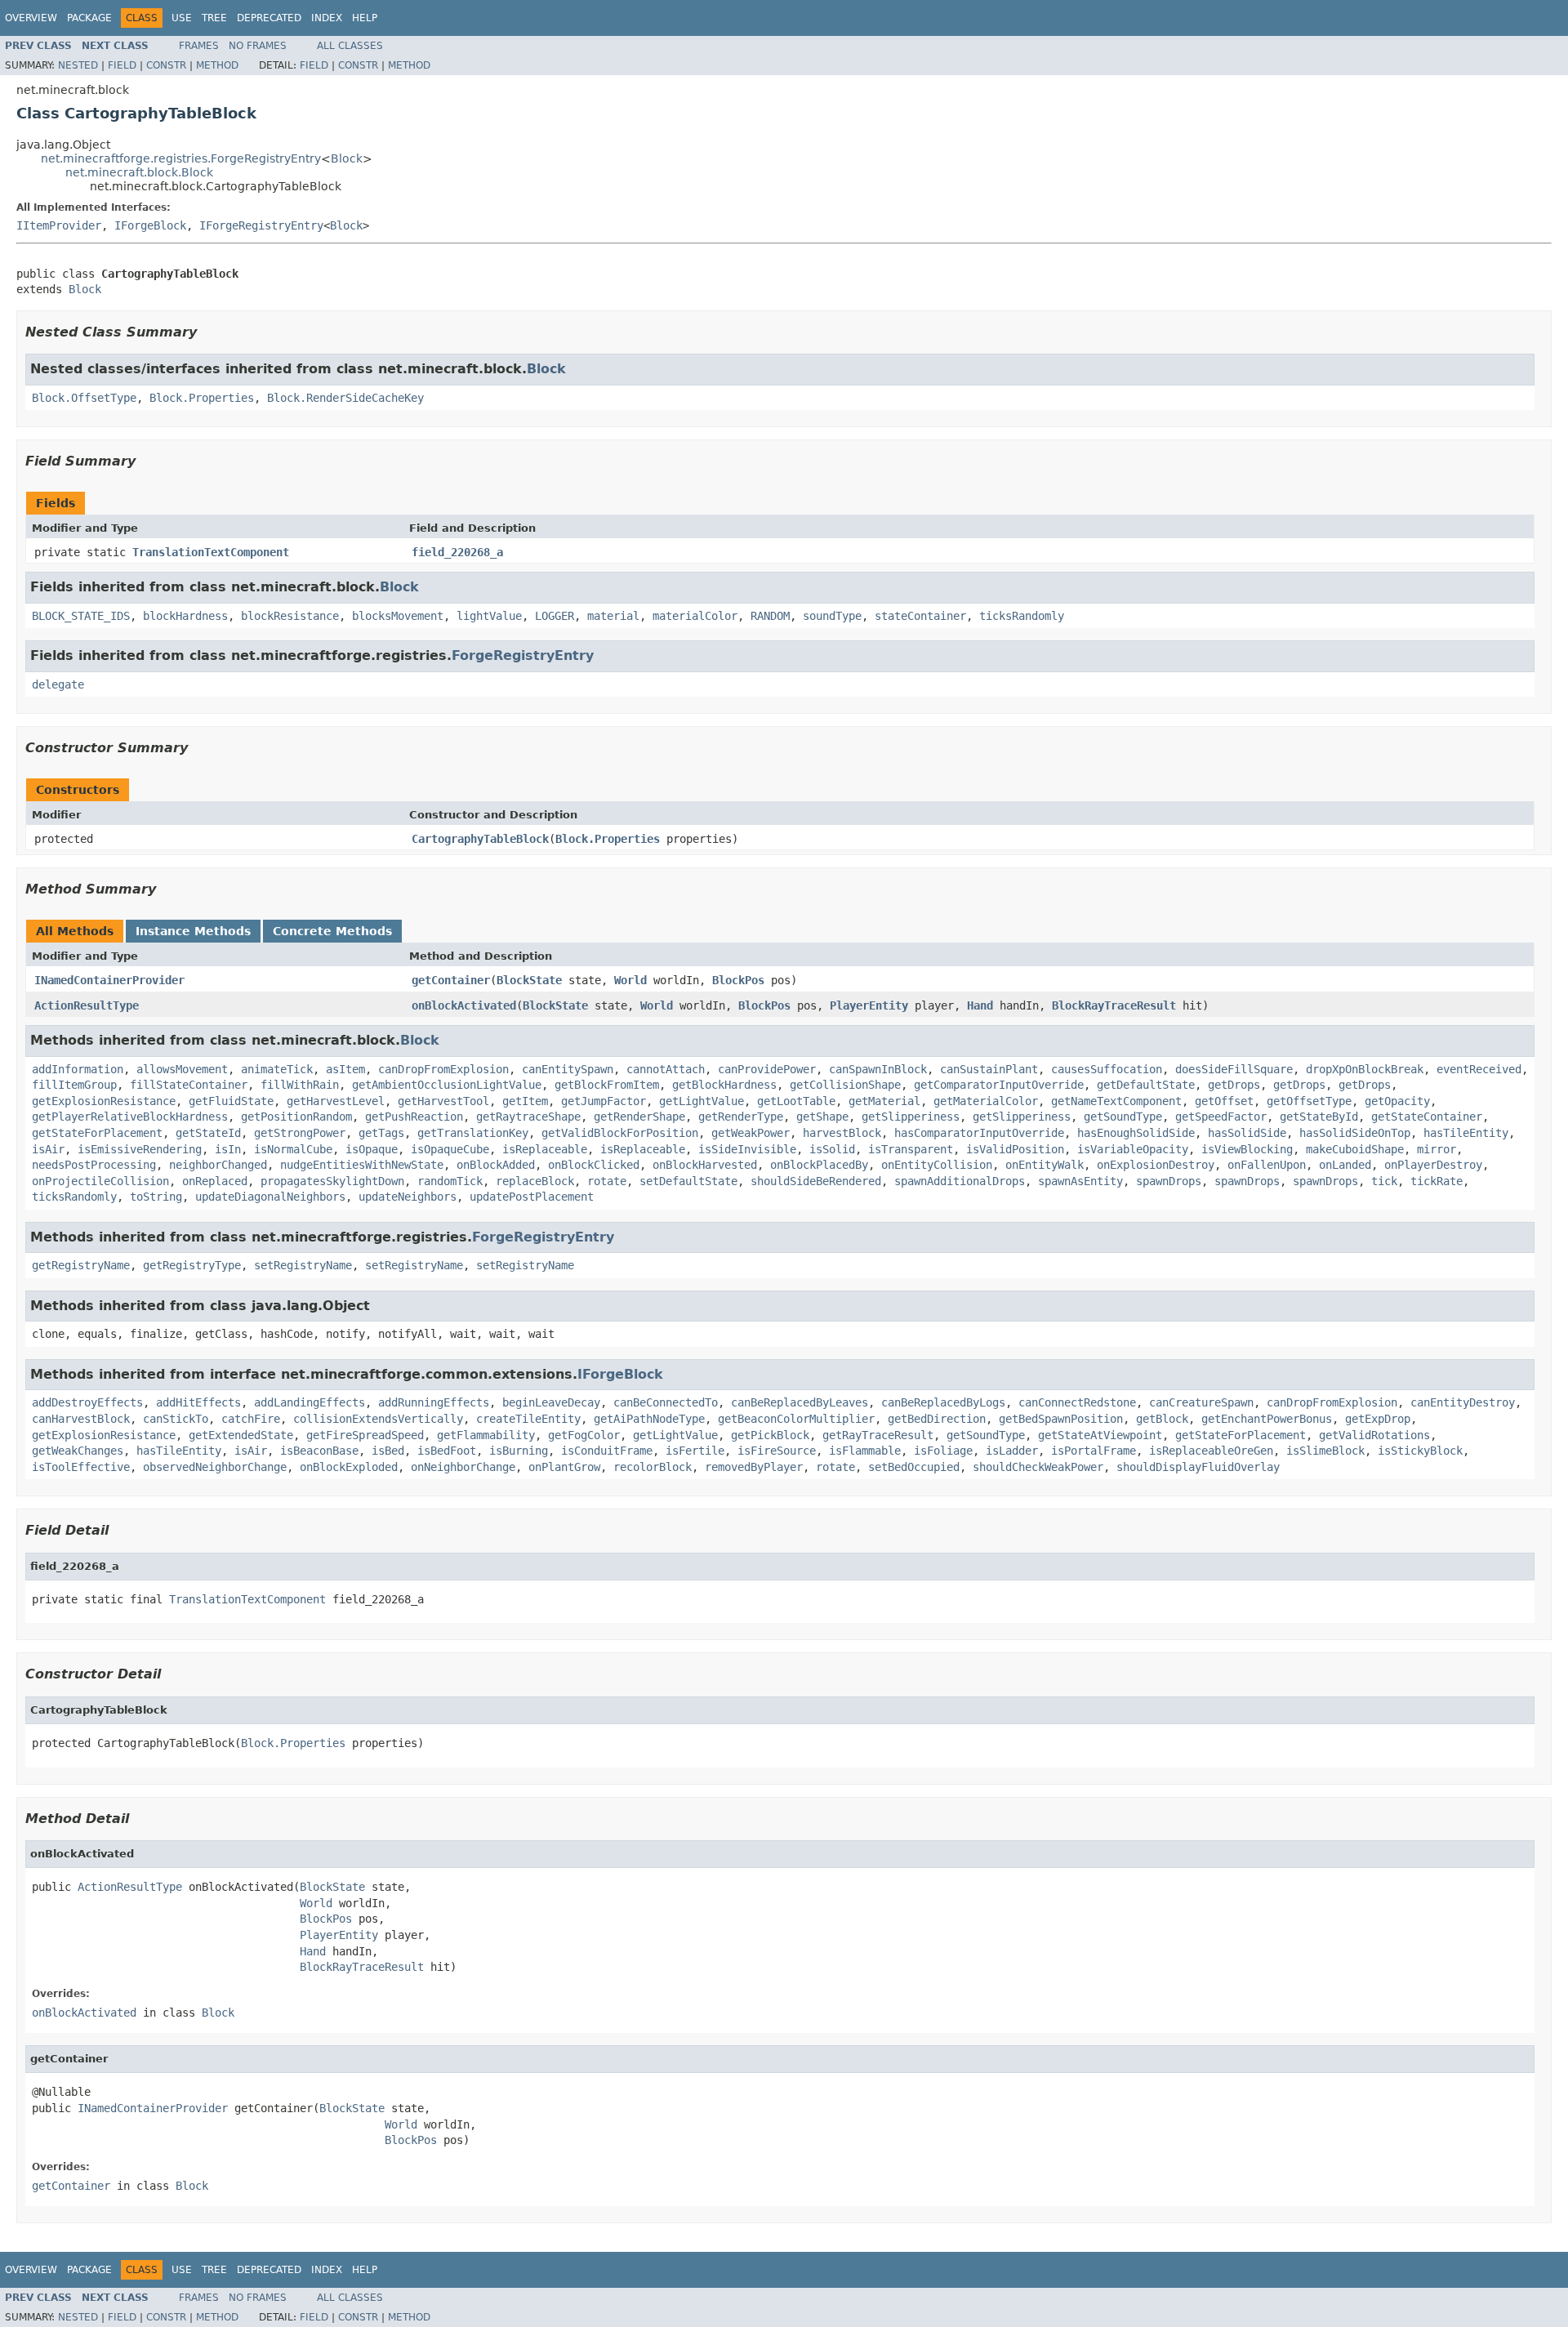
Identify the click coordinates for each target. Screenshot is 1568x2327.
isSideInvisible (747, 1149)
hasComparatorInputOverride (979, 1133)
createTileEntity (528, 1419)
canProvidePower (767, 1069)
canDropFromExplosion (443, 1069)
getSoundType (1123, 1117)
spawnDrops (1169, 1181)
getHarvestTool (443, 1101)
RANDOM (770, 616)
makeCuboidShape (1355, 1149)
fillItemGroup (74, 1085)
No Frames (258, 46)
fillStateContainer (189, 1085)
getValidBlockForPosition (620, 1133)
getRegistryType (192, 1265)
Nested (78, 65)
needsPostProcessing (94, 1165)
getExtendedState (241, 1435)
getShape (822, 1117)
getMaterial (884, 1101)
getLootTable (796, 1101)
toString (156, 1197)
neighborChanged (218, 1165)
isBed (388, 1451)
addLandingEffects (310, 1402)
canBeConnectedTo (666, 1402)
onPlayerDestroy (1433, 1165)
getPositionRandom (296, 1117)
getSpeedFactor (1221, 1117)
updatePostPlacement (532, 1197)
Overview (31, 18)
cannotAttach (666, 1069)
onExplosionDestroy (1156, 1165)
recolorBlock (653, 1467)
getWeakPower (751, 1133)
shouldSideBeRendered (816, 1181)
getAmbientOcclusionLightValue (447, 1085)
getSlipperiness (911, 1117)
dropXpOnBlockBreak (1365, 1069)
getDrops (1234, 1085)
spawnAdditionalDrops (960, 1181)
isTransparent (911, 1149)
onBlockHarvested (705, 1165)
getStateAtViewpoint (1100, 1435)
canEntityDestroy (1463, 1402)
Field (122, 65)
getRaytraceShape (528, 1117)
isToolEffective (81, 1467)
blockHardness (185, 616)
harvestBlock (842, 1133)
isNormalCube (293, 1149)
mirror (1437, 1149)
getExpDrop (1378, 1419)
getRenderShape (639, 1117)
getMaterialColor (986, 1101)
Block (347, 158)
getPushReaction (414, 1117)
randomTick (450, 1181)
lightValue (489, 616)
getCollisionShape (845, 1085)
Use (182, 18)
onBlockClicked (594, 1165)
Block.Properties (202, 398)
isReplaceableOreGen (1211, 1451)
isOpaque (372, 1149)
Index (327, 18)
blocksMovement (398, 616)
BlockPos (738, 980)
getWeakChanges (78, 1451)
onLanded (1345, 1165)
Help (365, 18)
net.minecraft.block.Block (139, 172)
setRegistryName (303, 1265)
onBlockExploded (349, 1467)
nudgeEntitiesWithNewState (362, 1165)
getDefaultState (1146, 1085)
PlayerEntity (869, 1005)
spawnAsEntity (1080, 1181)
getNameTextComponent (1116, 1101)
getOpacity (1397, 1101)
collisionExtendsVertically (378, 1419)
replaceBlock (535, 1181)
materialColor (695, 616)
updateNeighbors (408, 1197)
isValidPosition (1015, 1149)
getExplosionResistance (104, 1101)
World (630, 980)
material (613, 616)
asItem (345, 1069)
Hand (980, 1005)
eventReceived (1479, 1069)
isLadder (1012, 1451)
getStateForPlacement (97, 1133)
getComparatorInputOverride (999, 1085)
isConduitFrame (607, 1451)
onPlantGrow (564, 1467)
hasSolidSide (1247, 1133)
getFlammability (486, 1435)
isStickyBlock (1420, 1451)
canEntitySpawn (568, 1069)
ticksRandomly (1022, 616)
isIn (228, 1149)
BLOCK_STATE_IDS (81, 616)
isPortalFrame (1094, 1451)
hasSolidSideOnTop (1355, 1133)
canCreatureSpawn (1201, 1402)
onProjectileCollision (100, 1181)
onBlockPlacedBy (819, 1165)
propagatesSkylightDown (332, 1181)
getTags (381, 1133)
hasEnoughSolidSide (1136, 1133)
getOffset (1224, 1101)
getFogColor (584, 1435)
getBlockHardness (724, 1085)
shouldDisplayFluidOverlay (1198, 1467)
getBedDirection (937, 1419)
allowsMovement (182, 1069)
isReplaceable (545, 1149)
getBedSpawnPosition (1061, 1419)
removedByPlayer (754, 1467)
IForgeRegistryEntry (261, 225)
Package (89, 18)
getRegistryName (81, 1265)
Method (217, 65)
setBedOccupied (914, 1467)
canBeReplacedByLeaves (800, 1402)
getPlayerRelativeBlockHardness (130, 1117)
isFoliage (943, 1451)
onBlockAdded (496, 1165)
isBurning (519, 1451)
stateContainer (920, 616)
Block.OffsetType (84, 398)
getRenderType (741, 1117)
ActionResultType (87, 1005)
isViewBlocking (1247, 1149)
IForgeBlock (150, 225)
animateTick (277, 1069)
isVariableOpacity (1133, 1149)
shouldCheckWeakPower (1038, 1467)
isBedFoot (447, 1451)
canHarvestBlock (81, 1419)
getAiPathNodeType (649, 1419)
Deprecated (269, 18)
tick (1384, 1181)
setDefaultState (688, 1181)
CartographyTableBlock (480, 839)
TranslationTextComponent (211, 552)
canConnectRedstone (1077, 1402)
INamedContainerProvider (109, 980)
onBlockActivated (464, 1005)
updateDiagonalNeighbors (270, 1197)
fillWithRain (300, 1085)
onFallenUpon (1267, 1165)
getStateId (208, 1133)
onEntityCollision (937, 1165)
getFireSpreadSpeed (365, 1435)
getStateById (1319, 1117)
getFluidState (231, 1101)
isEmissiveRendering (140, 1149)
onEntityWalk (1045, 1165)
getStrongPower (300, 1133)
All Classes (350, 46)
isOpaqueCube (450, 1149)
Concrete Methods (332, 931)
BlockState (529, 980)
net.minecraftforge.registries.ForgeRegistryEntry (181, 158)
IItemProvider (59, 225)
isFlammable (865, 1451)
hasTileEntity (1466, 1133)
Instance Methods (193, 931)
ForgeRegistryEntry (523, 655)
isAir (48, 1149)
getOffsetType (1309, 1101)
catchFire (251, 1419)
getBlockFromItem (607, 1085)
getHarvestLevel (336, 1101)
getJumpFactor (604, 1101)
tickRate (1437, 1181)
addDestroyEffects (87, 1402)
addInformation (78, 1069)
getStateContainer (1427, 1117)
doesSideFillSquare (1234, 1069)
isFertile (695, 1451)
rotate (607, 1181)
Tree (214, 18)
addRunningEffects (434, 1402)
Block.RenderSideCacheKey (345, 398)
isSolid (832, 1149)
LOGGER (555, 616)
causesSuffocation (1107, 1069)
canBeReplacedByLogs (943, 1402)
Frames (199, 46)
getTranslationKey (473, 1133)
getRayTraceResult (878, 1435)
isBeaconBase (319, 1451)
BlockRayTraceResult (1114, 1005)
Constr (166, 65)
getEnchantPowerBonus (1267, 1419)
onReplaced (215, 1181)
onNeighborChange (463, 1467)
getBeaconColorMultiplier (796, 1419)
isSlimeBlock (1325, 1451)
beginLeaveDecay (551, 1402)
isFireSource (777, 1451)
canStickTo (176, 1419)
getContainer (451, 980)
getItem (525, 1101)
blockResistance (290, 616)
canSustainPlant (989, 1069)
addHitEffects (198, 1402)
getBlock (1162, 1419)
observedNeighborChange (215, 1467)
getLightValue (702, 1101)
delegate (58, 684)
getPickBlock (770, 1435)
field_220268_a (457, 552)
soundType (832, 616)
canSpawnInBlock (878, 1069)
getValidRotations (1374, 1435)
